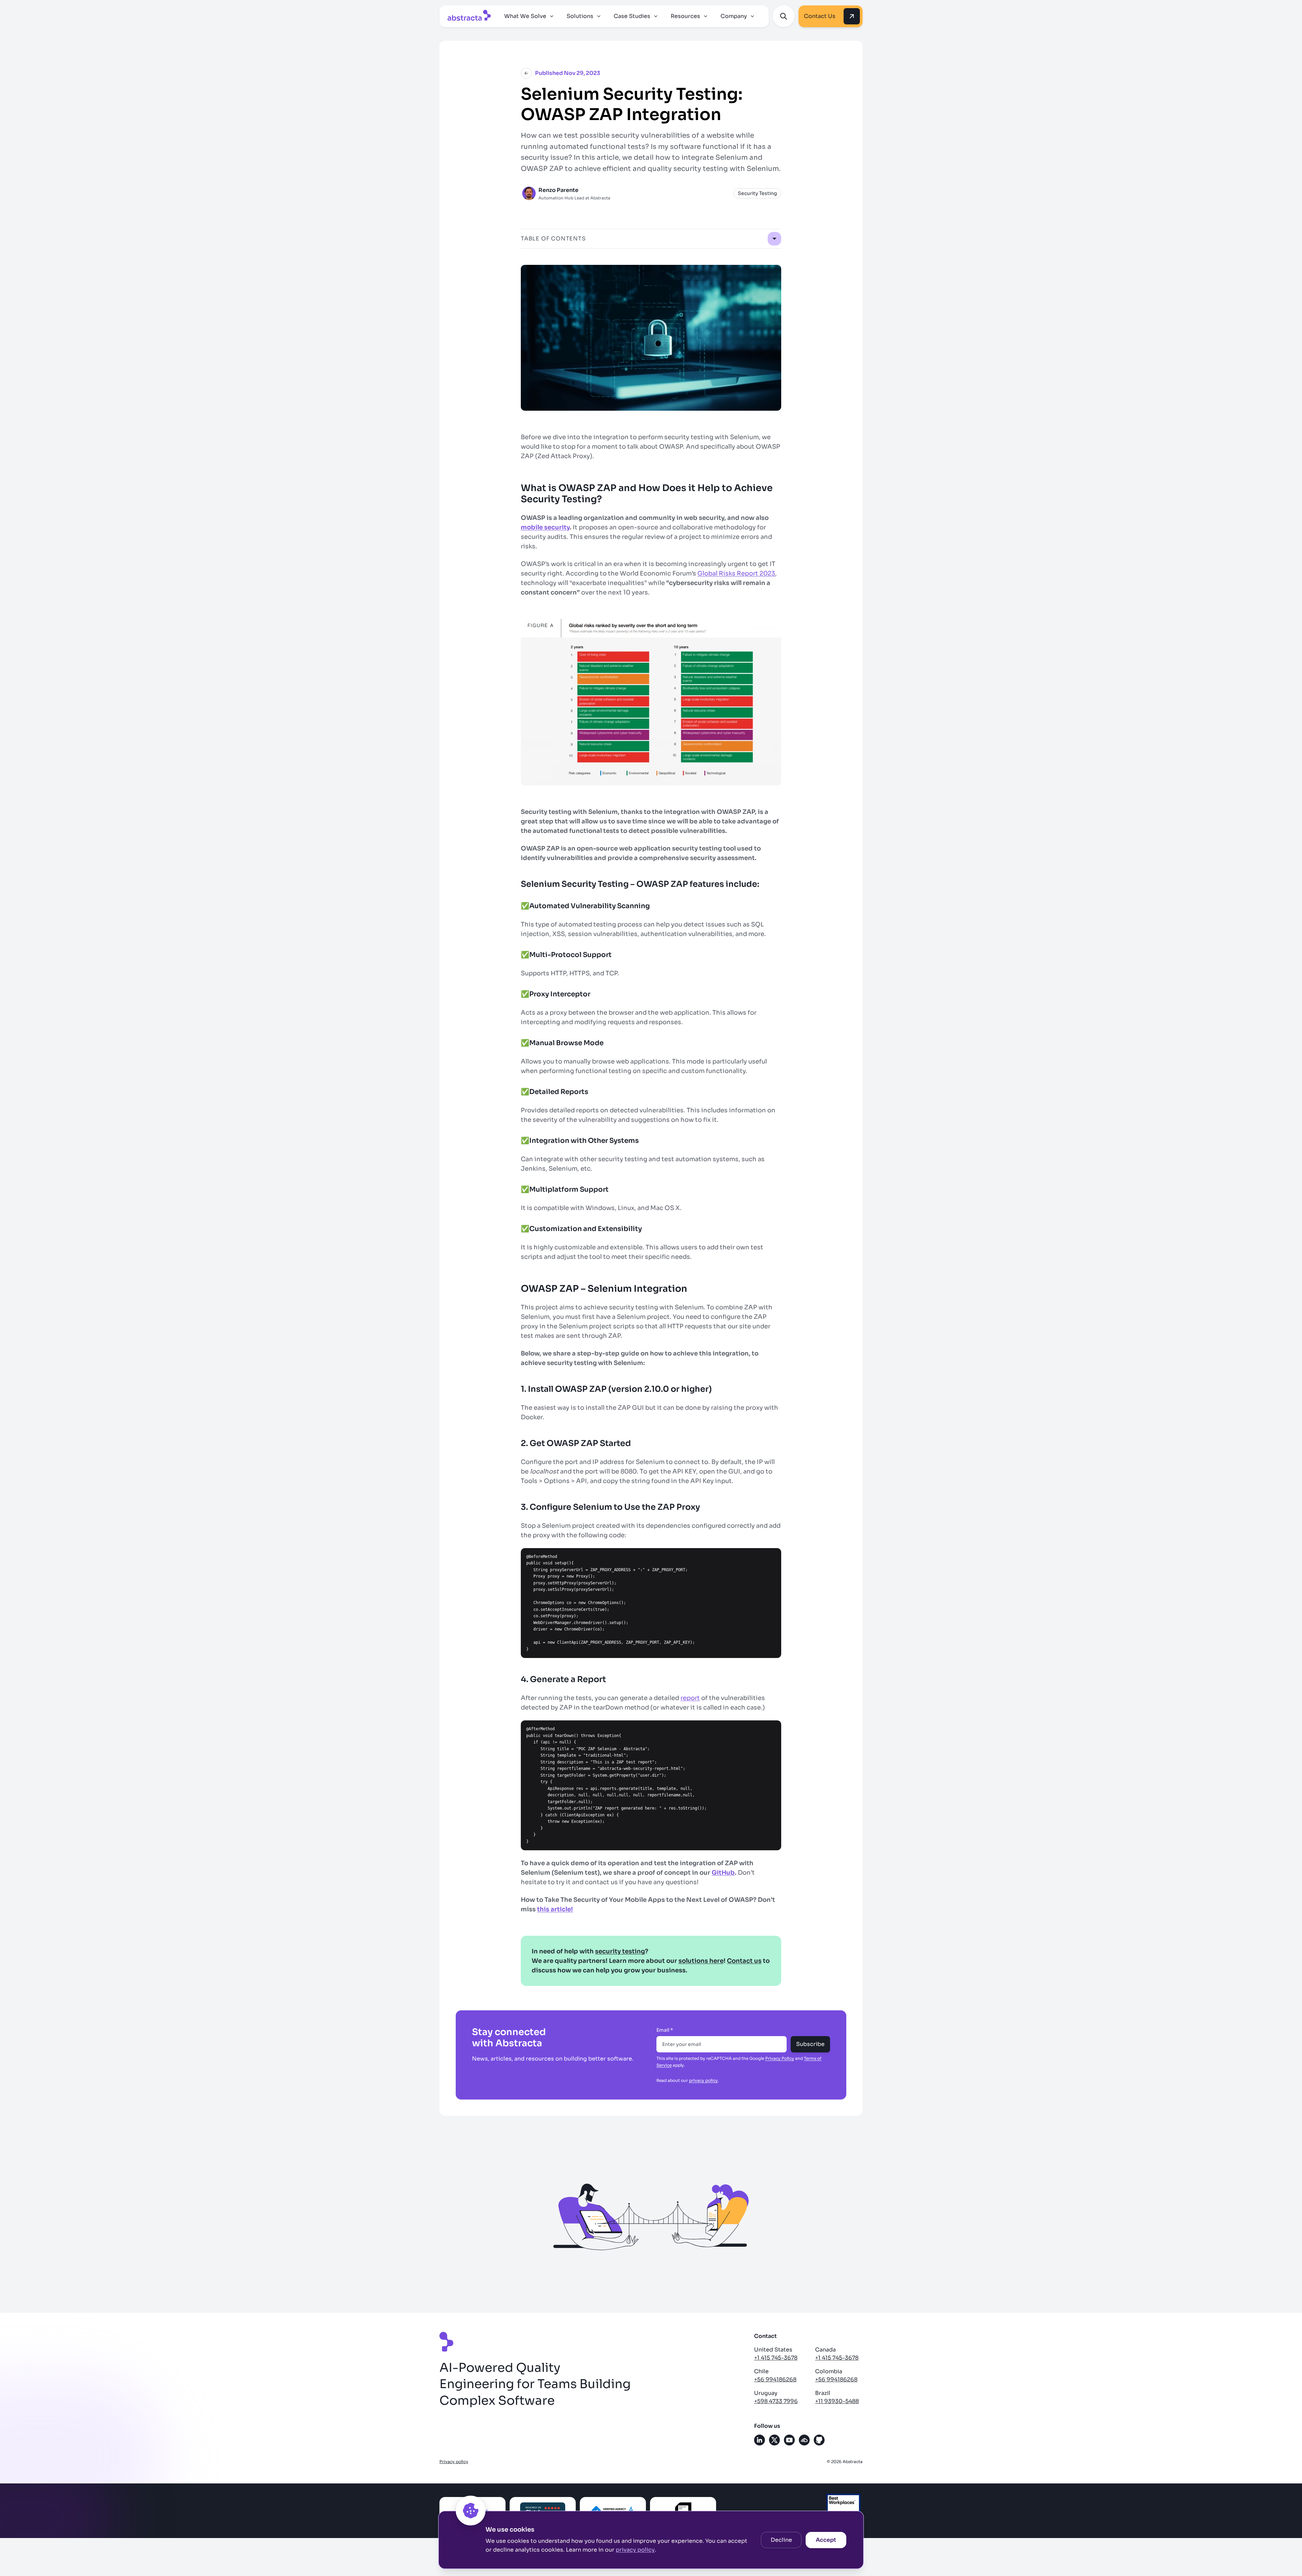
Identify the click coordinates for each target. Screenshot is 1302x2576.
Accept (826, 2540)
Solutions (580, 16)
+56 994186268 (775, 2379)
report (690, 1698)
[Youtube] (789, 2440)
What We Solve (525, 16)
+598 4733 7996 (776, 2401)
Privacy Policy (780, 2058)
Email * (665, 2030)
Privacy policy (454, 2462)
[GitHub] (819, 2440)
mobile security (545, 527)
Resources (685, 16)
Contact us (744, 1961)
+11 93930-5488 (837, 2401)
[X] (774, 2440)
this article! (555, 1909)
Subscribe (810, 2044)
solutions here (701, 1961)
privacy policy (635, 2550)
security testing (620, 1951)
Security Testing (757, 193)
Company (734, 16)
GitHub (723, 1873)
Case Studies (632, 16)
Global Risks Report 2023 (736, 573)
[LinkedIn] (759, 2440)
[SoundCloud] (804, 2440)
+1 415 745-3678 (776, 2358)
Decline (781, 2540)
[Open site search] (784, 16)
